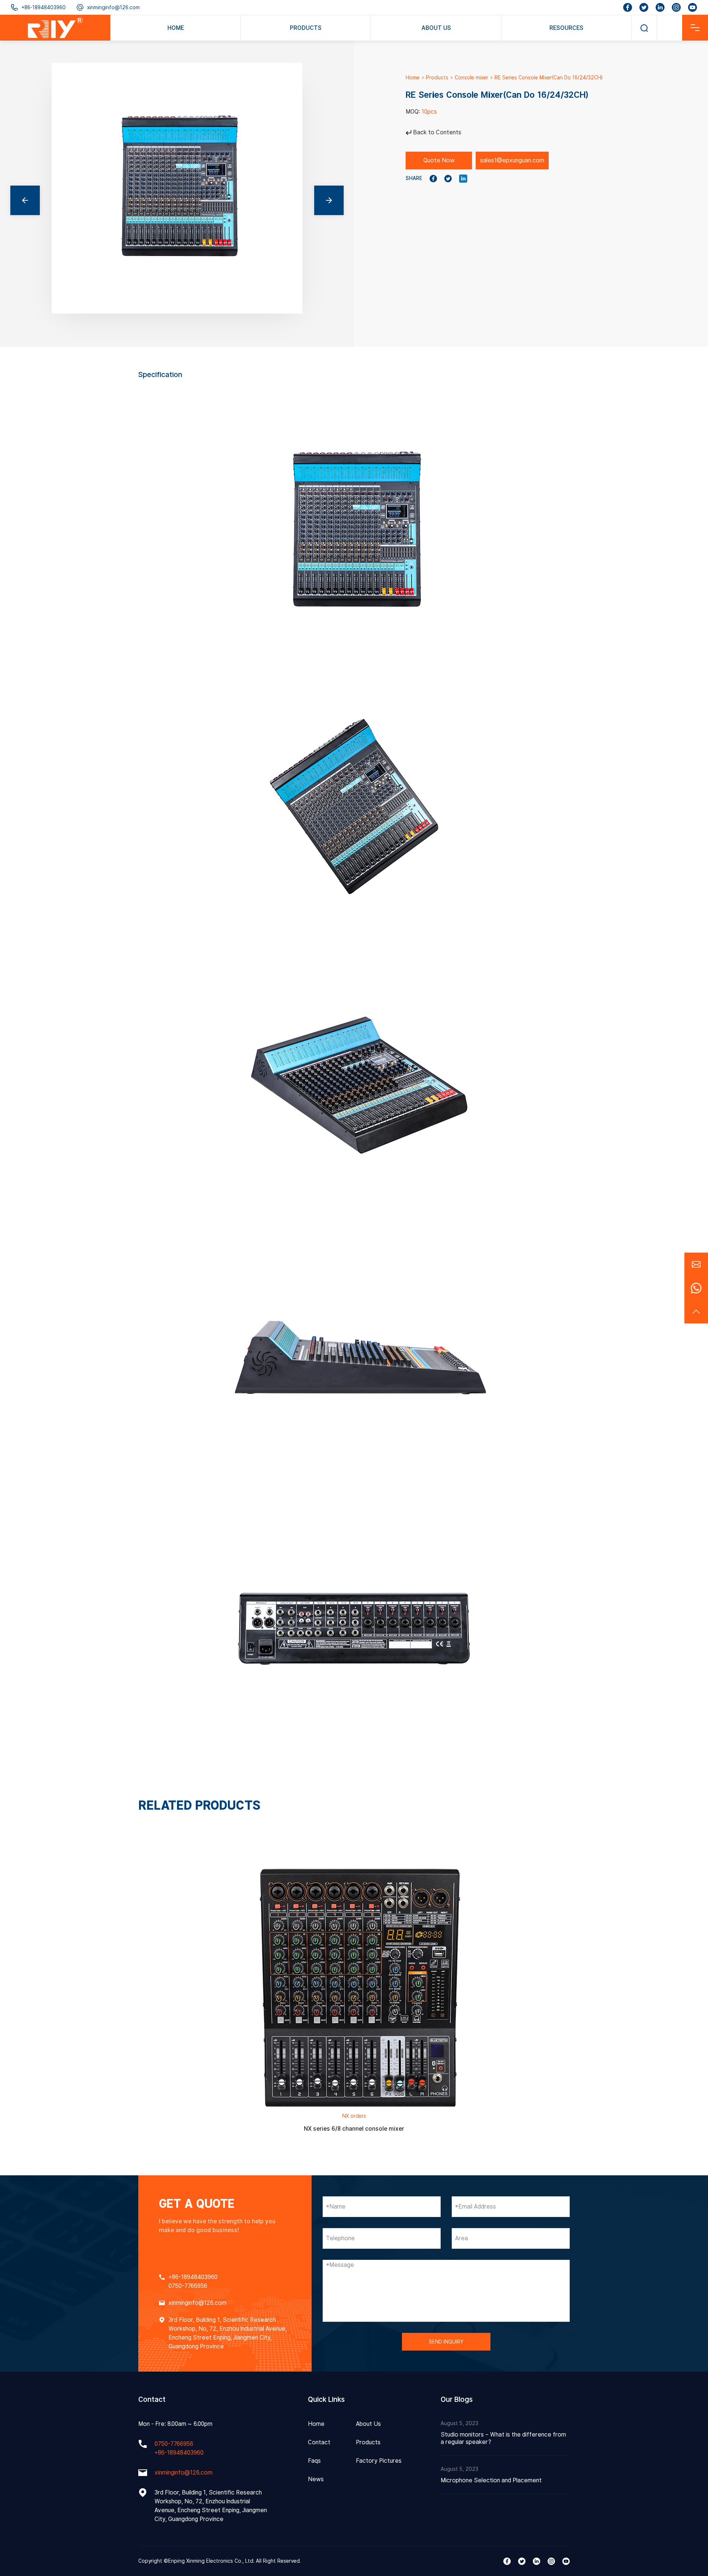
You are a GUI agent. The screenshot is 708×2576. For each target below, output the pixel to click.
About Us (368, 2424)
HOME (176, 28)
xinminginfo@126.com (113, 7)
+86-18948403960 (44, 7)
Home (413, 77)
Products (437, 77)
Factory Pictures (379, 2461)
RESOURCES (566, 28)
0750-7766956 (188, 2286)
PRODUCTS (306, 28)
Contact (319, 2442)
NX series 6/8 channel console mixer (354, 2129)
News (316, 2479)
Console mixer (471, 77)
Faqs (314, 2461)
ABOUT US (436, 28)
